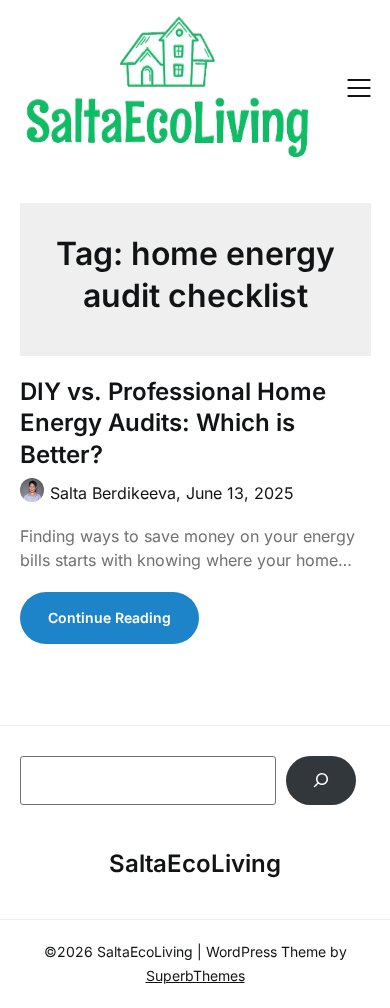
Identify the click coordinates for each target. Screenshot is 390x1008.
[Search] (321, 780)
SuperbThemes (195, 975)
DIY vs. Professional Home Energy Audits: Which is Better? (173, 422)
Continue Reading (109, 617)
